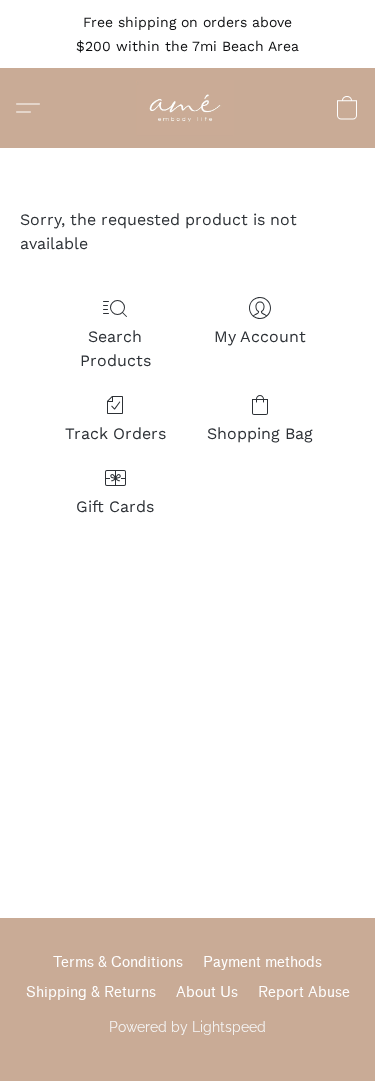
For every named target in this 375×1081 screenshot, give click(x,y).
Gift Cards (115, 506)
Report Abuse (304, 992)
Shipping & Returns (91, 992)
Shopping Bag (260, 433)
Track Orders (115, 433)
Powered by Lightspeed (187, 1027)
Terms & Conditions (118, 962)
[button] (187, 108)
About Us (207, 992)
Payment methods (262, 962)
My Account (260, 336)
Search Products (115, 348)
